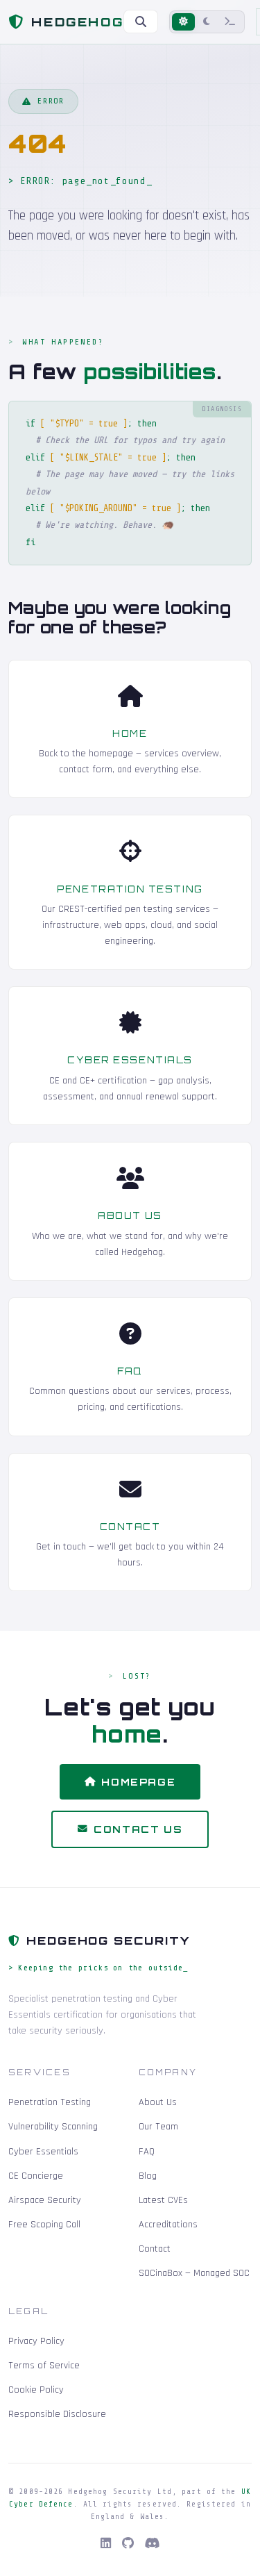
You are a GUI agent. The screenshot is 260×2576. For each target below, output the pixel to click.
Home (130, 733)
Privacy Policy (36, 2341)
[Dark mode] (207, 22)
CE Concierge (36, 2176)
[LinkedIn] (106, 2544)
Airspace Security (45, 2200)
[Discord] (153, 2544)
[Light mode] (183, 22)
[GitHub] (128, 2544)
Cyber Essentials (130, 1060)
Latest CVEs (163, 2200)
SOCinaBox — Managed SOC (194, 2273)
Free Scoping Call (44, 2225)
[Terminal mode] (230, 22)
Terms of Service (44, 2366)
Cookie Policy (36, 2390)
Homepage (138, 1782)
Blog (148, 2176)
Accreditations (168, 2225)
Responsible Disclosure (57, 2414)
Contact (130, 1527)
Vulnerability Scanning (53, 2127)
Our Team (158, 2127)
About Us (130, 1215)
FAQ (130, 1371)
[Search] (141, 22)
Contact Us (138, 1829)
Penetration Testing (130, 889)
